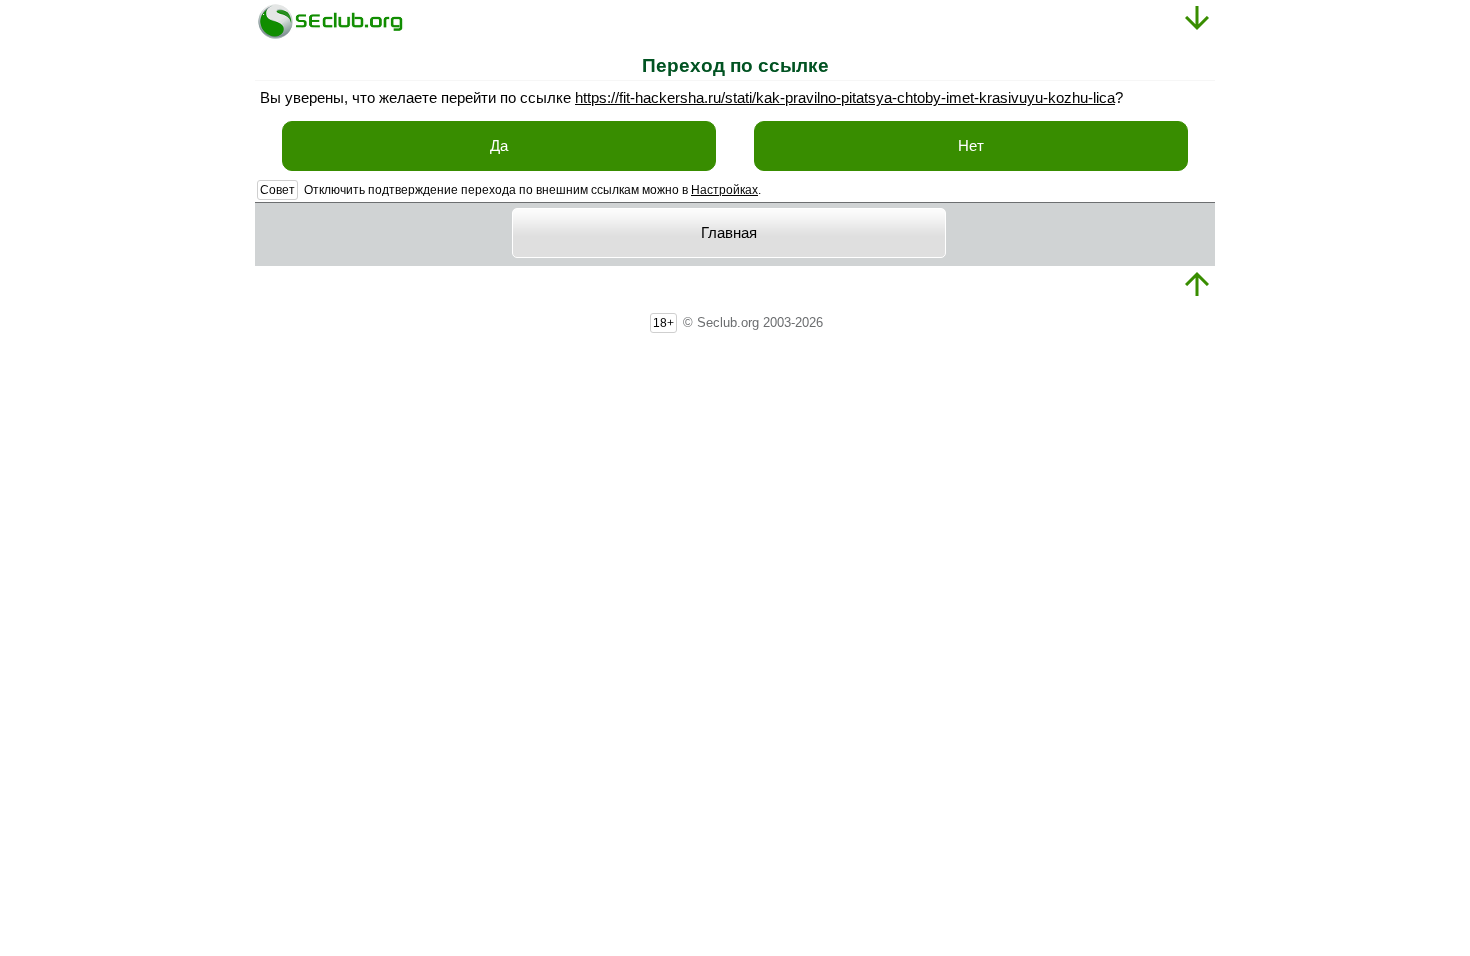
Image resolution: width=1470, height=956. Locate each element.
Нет (971, 146)
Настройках (724, 190)
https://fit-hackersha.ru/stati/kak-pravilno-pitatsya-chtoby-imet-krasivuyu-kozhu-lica (845, 98)
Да (499, 146)
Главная (729, 233)
